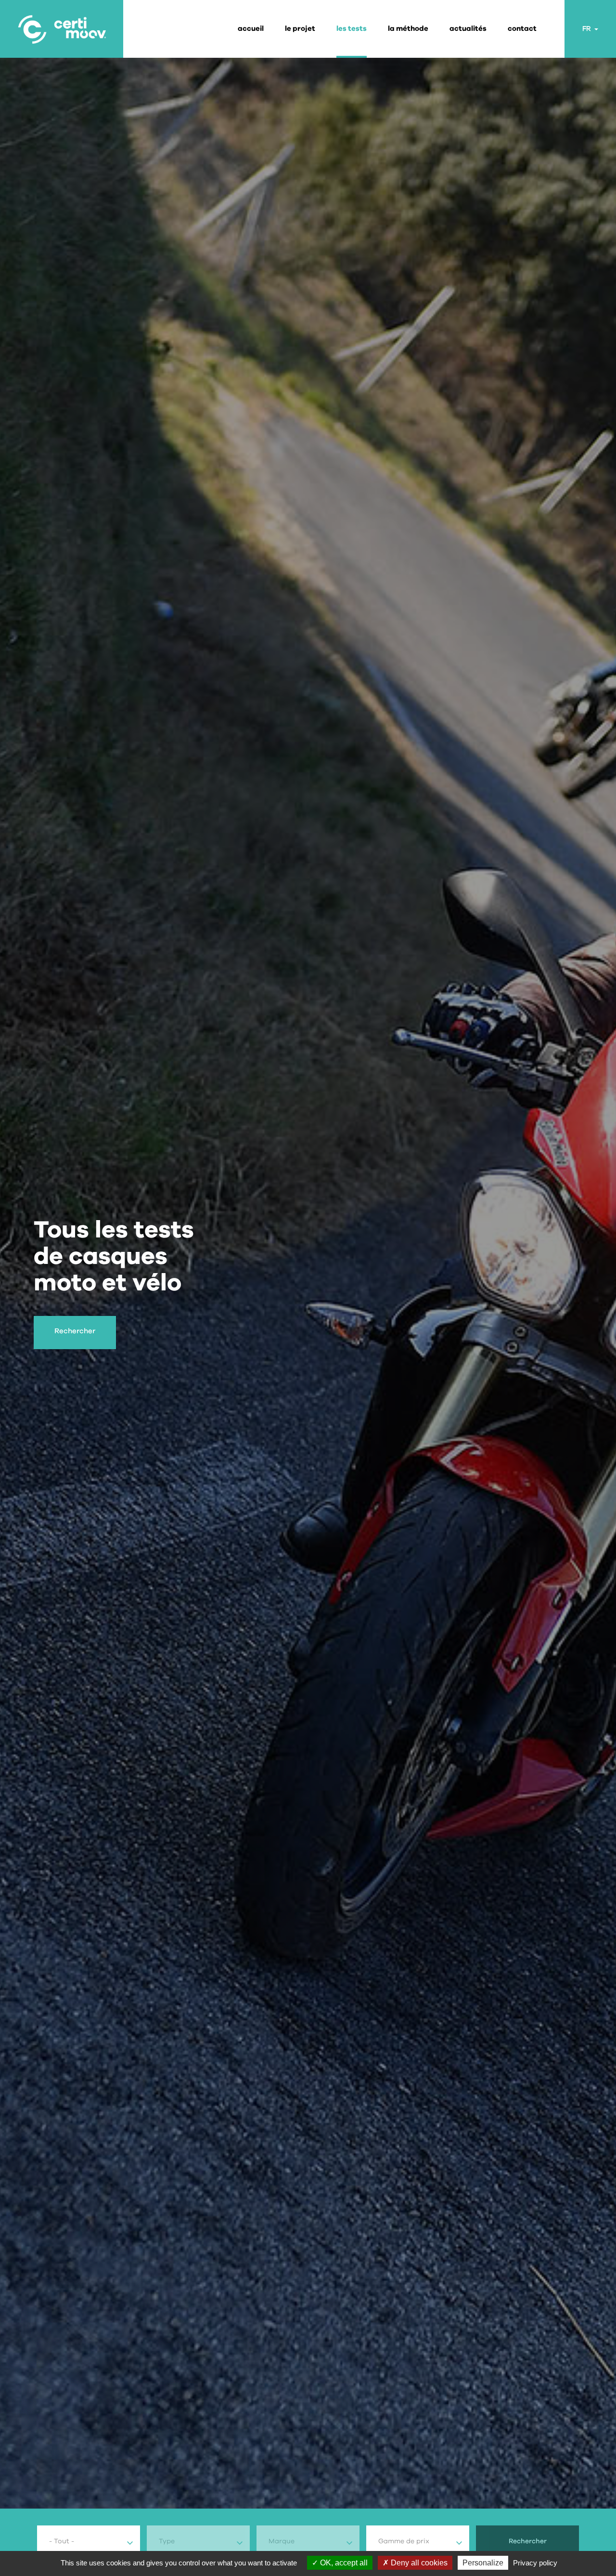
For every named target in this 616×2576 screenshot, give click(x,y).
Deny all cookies (418, 2563)
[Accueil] (62, 29)
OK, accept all (343, 2563)
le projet (300, 29)
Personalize (483, 2563)
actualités (468, 29)
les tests (352, 29)
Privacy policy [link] (535, 2563)
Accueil (251, 29)
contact (522, 29)
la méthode (408, 29)
